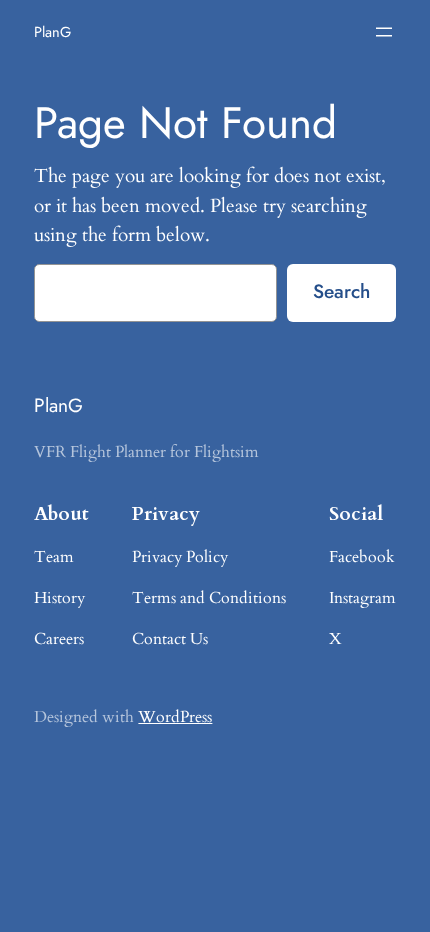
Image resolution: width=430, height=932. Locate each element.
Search (341, 291)
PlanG (52, 31)
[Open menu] (384, 32)
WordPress (175, 717)
